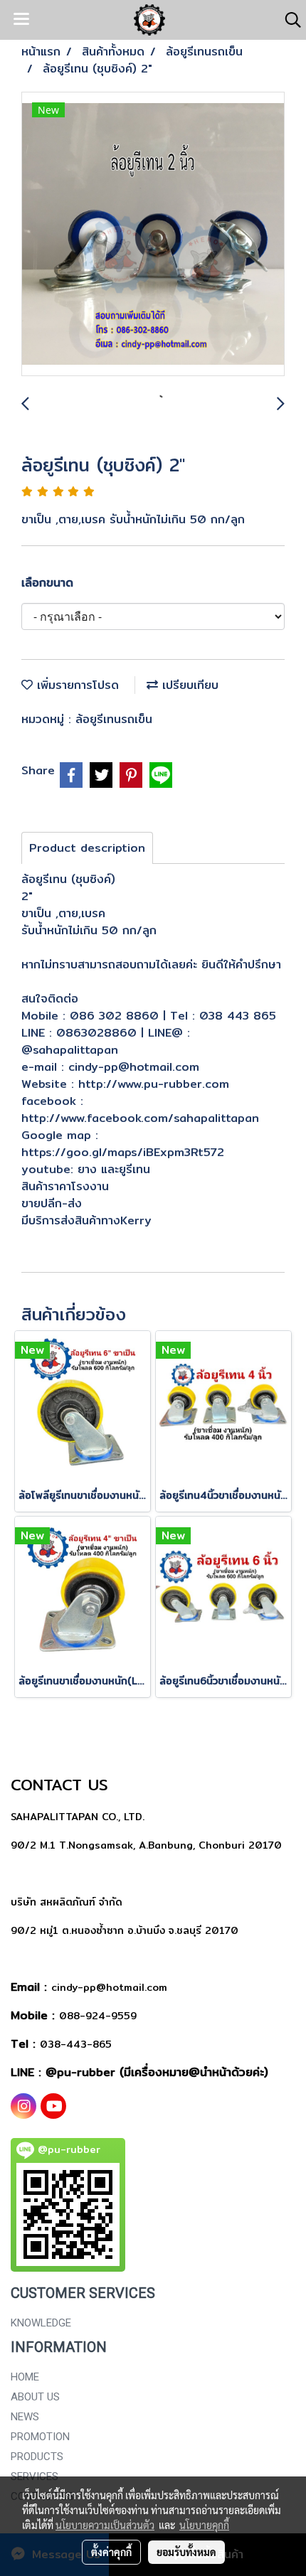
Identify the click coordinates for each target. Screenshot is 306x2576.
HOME (25, 2377)
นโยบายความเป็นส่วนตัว (105, 2525)
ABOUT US (35, 2397)
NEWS (25, 2417)
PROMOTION (40, 2437)
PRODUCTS (37, 2457)
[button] (288, 20)
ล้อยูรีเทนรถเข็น (114, 719)
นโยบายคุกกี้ (204, 2525)
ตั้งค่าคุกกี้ (111, 2552)
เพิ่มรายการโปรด (76, 685)
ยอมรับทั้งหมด (186, 2552)
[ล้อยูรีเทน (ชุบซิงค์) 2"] (153, 235)
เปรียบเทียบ (188, 685)
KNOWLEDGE (41, 2323)
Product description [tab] (87, 848)
